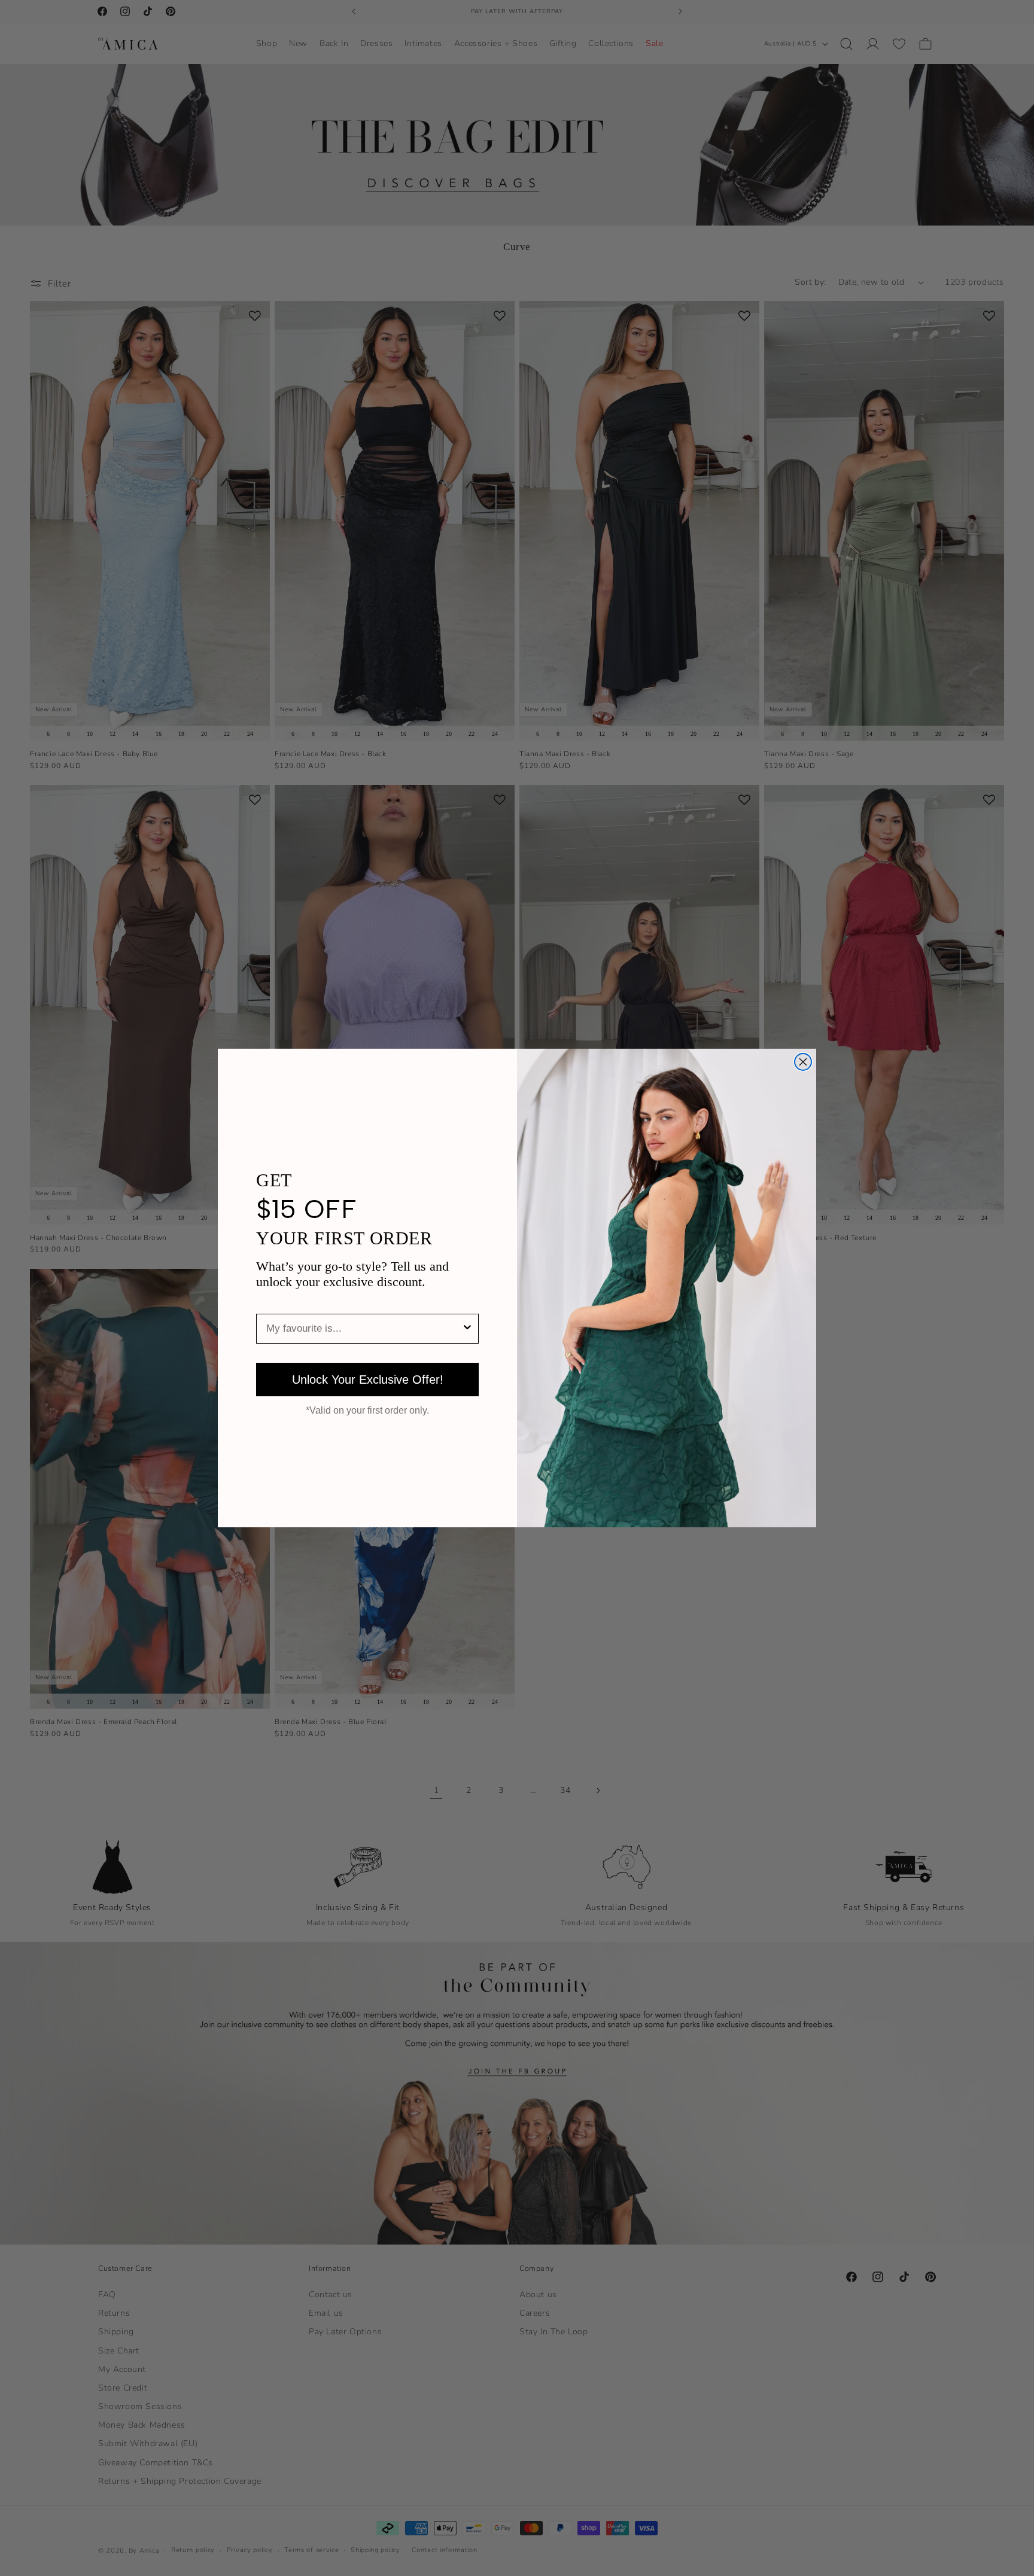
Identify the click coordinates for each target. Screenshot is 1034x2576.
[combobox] (364, 1329)
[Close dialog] (803, 1062)
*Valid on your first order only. (367, 1411)
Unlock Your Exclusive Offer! (368, 1380)
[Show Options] (467, 1329)
